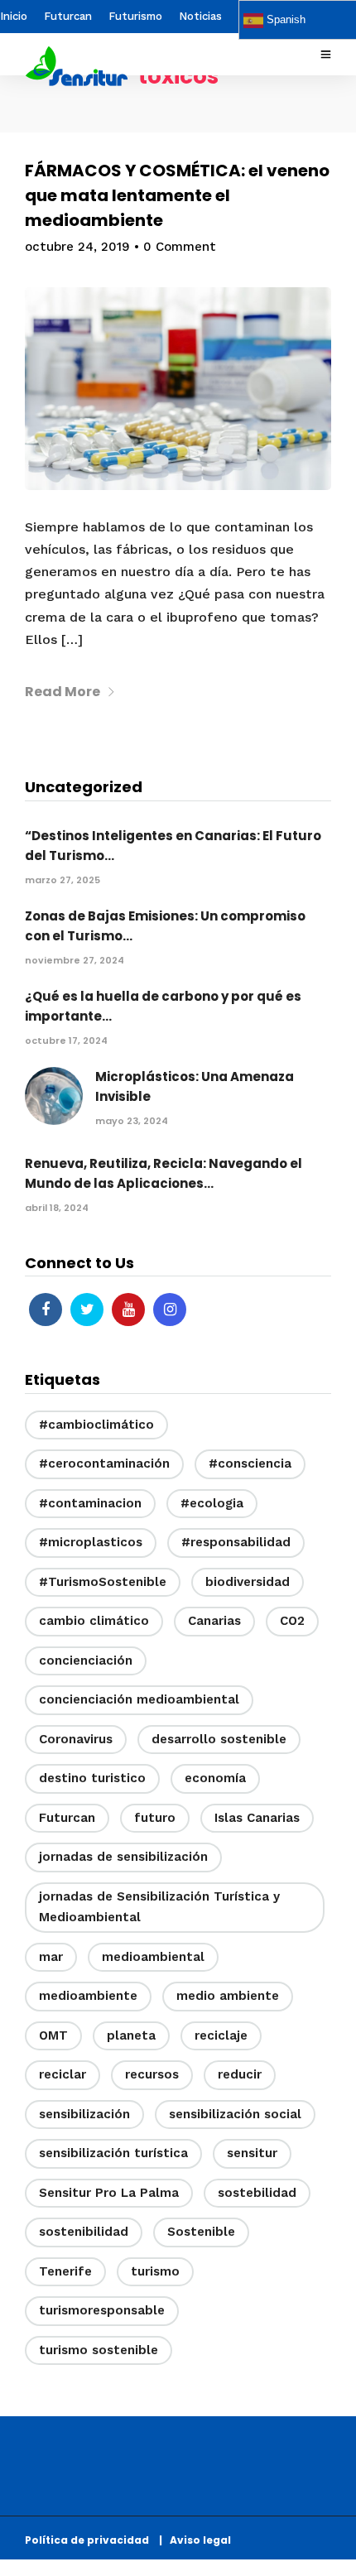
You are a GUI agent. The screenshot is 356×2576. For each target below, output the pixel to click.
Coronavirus (76, 1739)
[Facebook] (46, 1310)
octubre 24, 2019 (77, 247)
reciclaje (221, 2035)
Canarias (214, 1621)
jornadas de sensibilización (123, 1857)
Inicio (14, 16)
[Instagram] (170, 1310)
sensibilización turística (113, 2153)
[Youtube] (128, 1310)
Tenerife (65, 2271)
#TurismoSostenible (103, 1582)
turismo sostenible (99, 2350)
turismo (155, 2271)
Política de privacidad (91, 2540)
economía (215, 1778)
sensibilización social (235, 2114)
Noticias (200, 16)
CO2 (292, 1621)
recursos (152, 2074)
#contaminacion (90, 1503)
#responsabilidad (236, 1542)
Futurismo (135, 16)
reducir (240, 2074)
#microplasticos (91, 1542)
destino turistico (92, 1778)
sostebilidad (257, 2193)
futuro (155, 1818)
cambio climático (94, 1621)
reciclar (63, 2074)
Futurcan (68, 16)
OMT (53, 2035)
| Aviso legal (195, 2540)
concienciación (86, 1660)
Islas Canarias (257, 1818)
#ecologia (212, 1503)
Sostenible (201, 2232)
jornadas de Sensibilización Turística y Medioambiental (159, 1907)
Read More (63, 692)
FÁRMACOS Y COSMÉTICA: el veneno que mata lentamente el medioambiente (177, 195)
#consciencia (250, 1463)
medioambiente (88, 1996)
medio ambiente (228, 1996)
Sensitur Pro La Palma (109, 2193)
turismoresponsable (102, 2310)
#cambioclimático (96, 1425)
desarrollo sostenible (219, 1739)
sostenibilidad (84, 2232)
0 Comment (180, 247)
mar (51, 1957)
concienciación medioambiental (139, 1699)
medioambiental (153, 1957)
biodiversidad (248, 1582)
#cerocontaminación (104, 1463)
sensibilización (84, 2114)
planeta (131, 2035)
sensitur (252, 2153)
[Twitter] (87, 1310)
